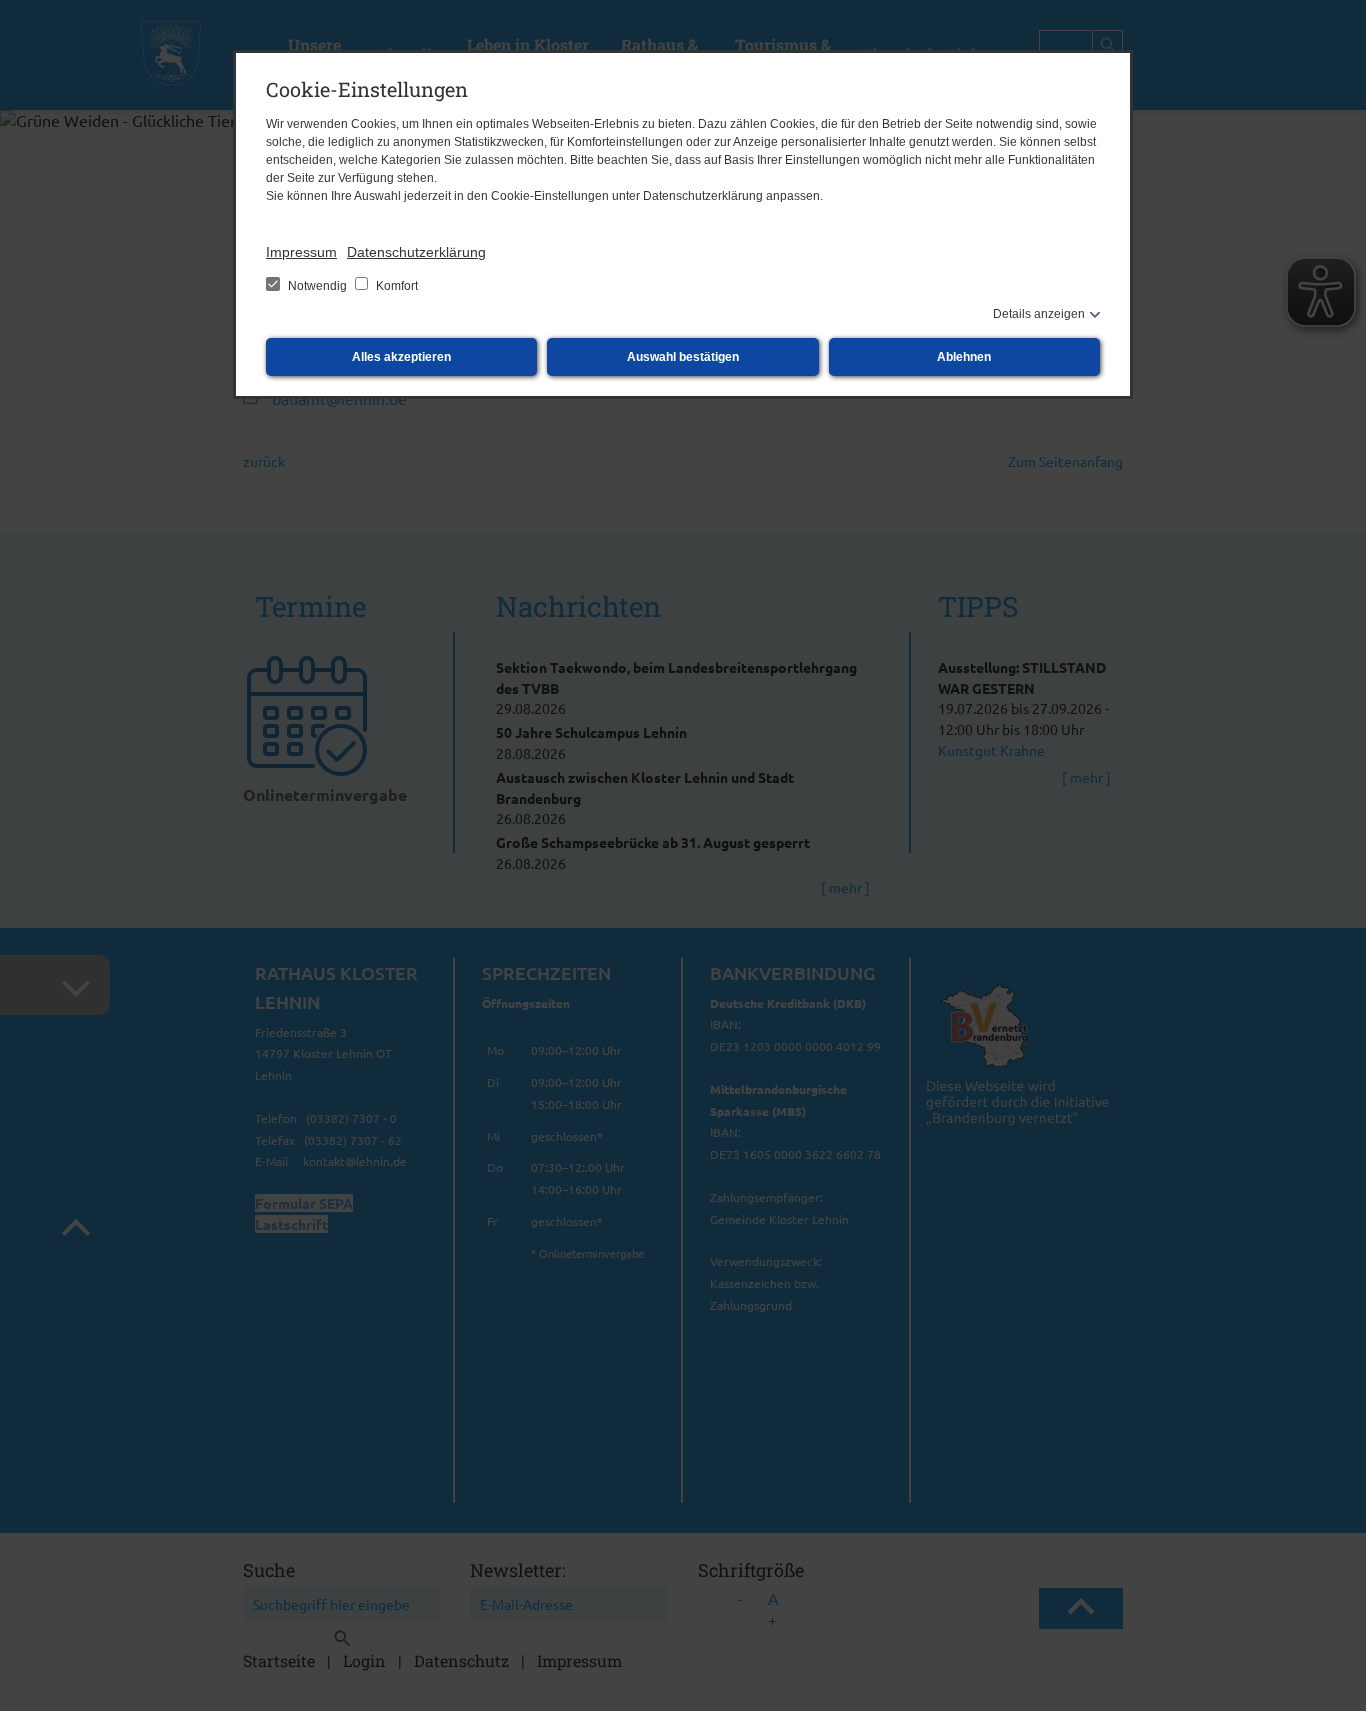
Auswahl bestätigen (683, 357)
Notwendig (317, 286)
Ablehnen (964, 357)
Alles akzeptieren (401, 357)
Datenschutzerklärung (416, 252)
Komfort (395, 286)
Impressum (301, 252)
